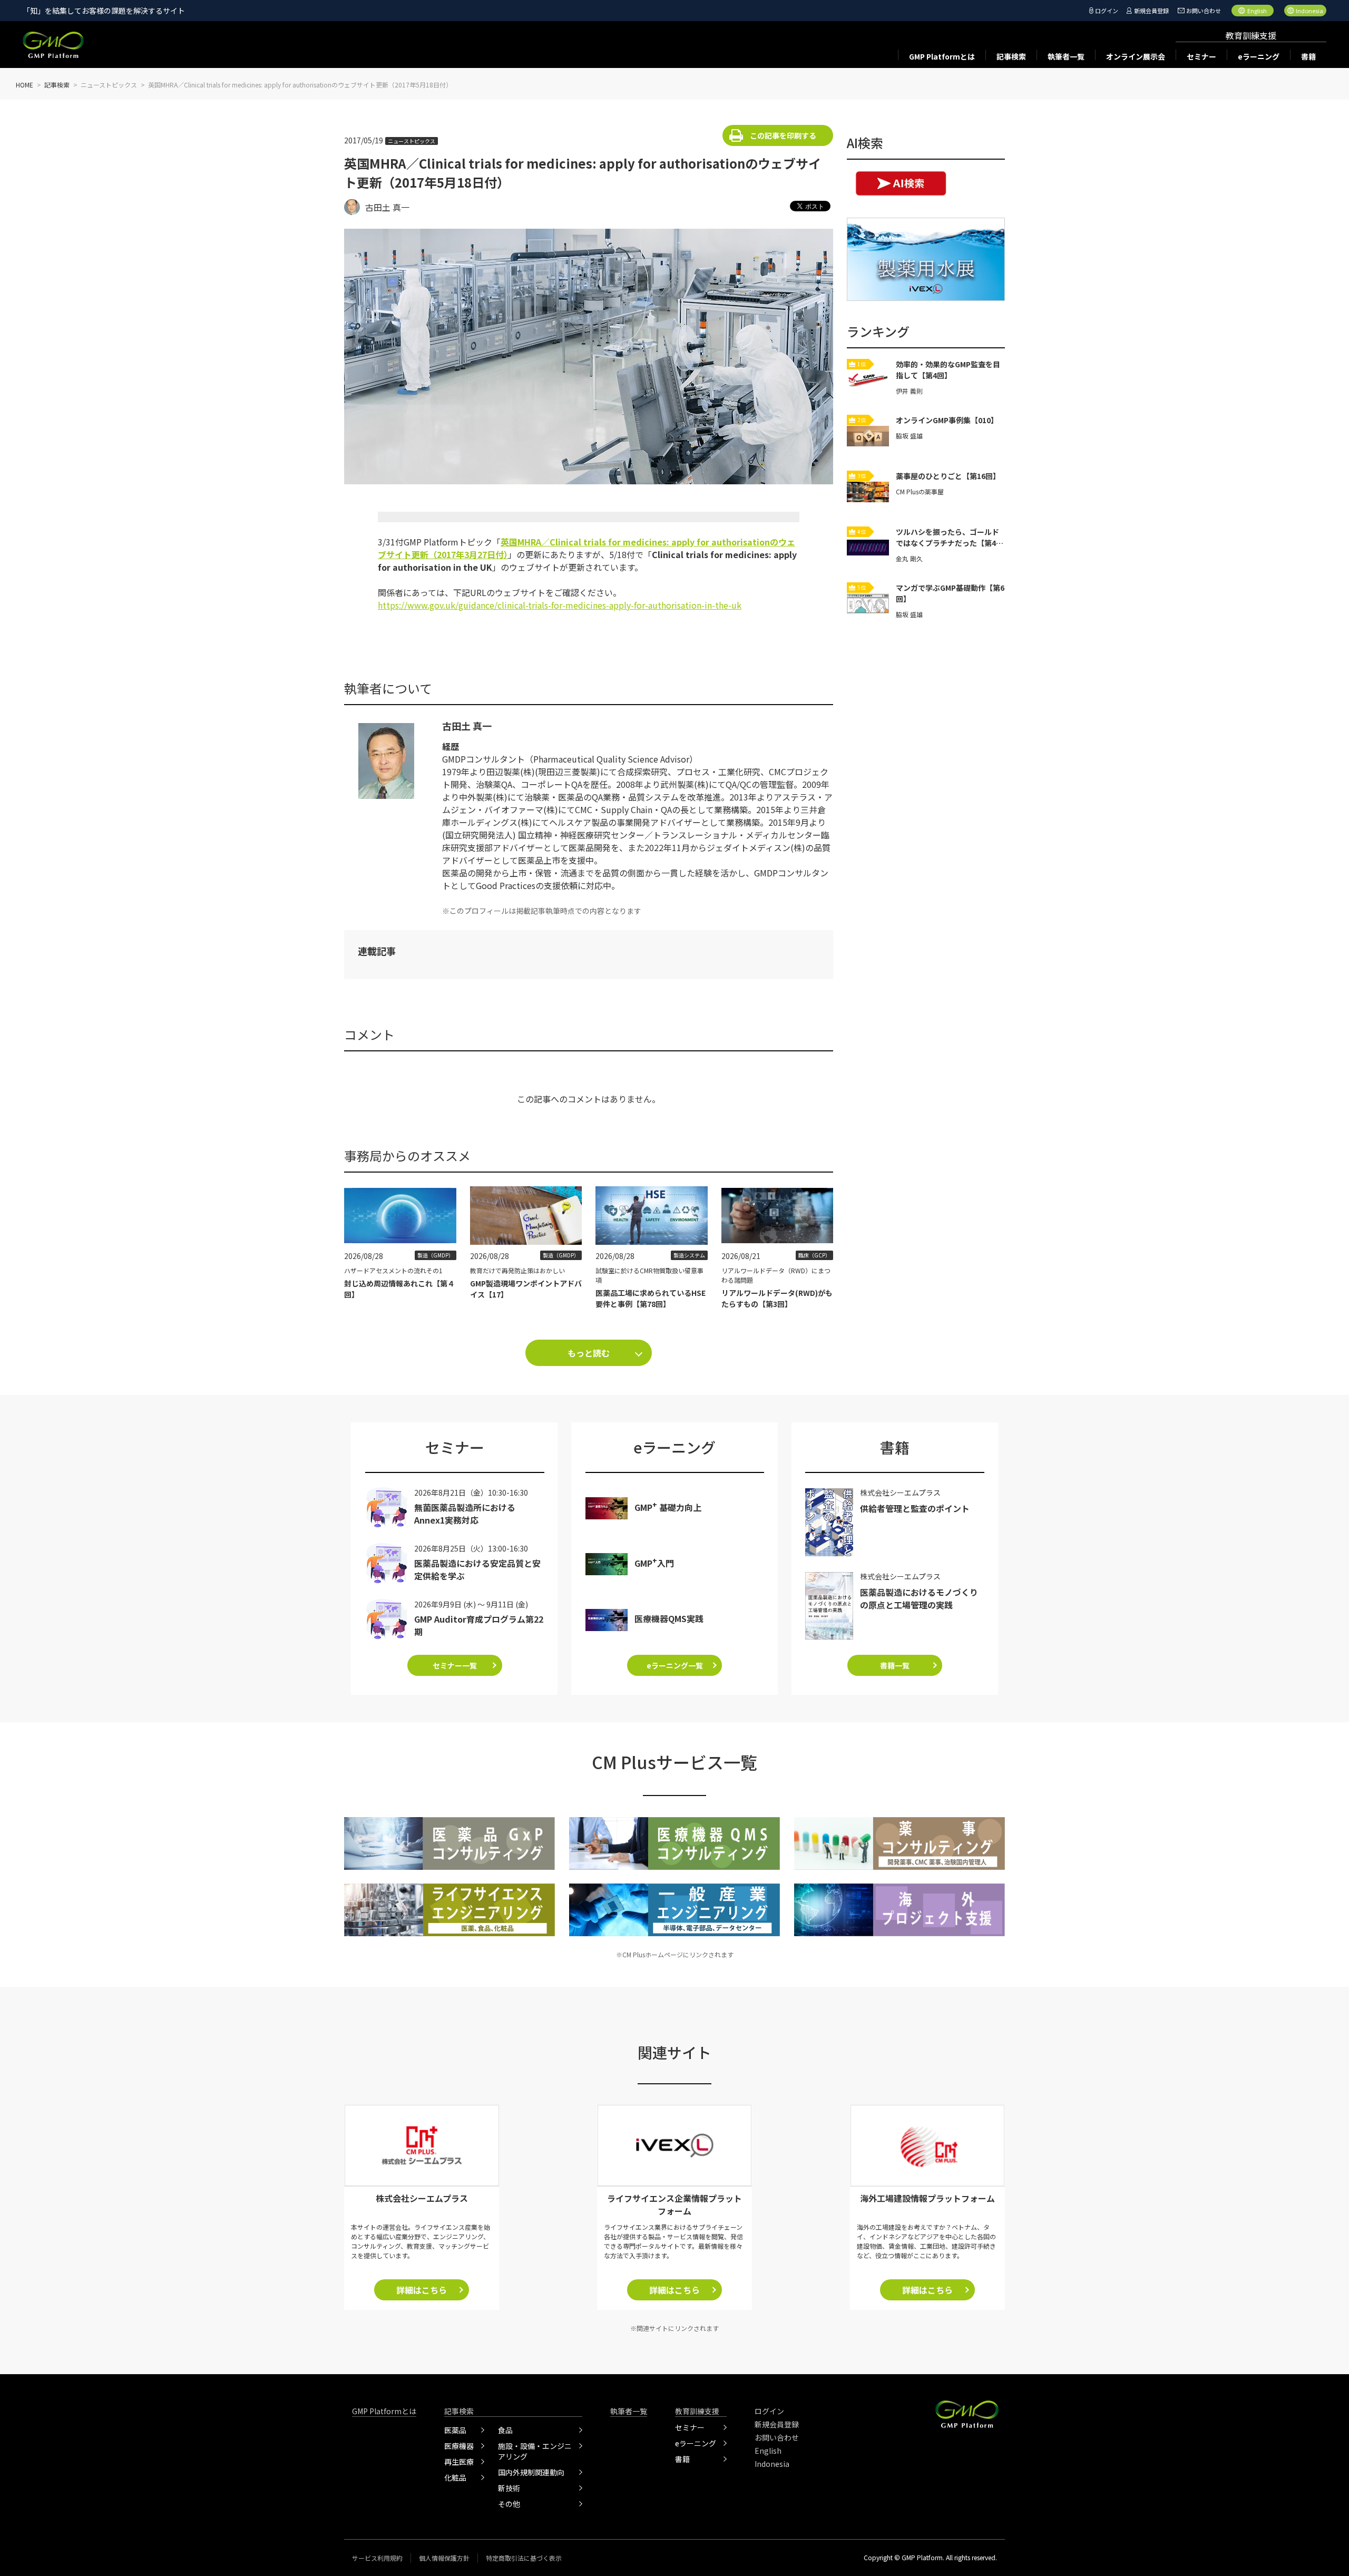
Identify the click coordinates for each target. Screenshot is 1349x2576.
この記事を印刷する (783, 135)
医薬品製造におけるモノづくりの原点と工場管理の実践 (919, 1598)
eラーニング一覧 (675, 1665)
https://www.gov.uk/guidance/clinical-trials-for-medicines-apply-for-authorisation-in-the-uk (560, 605)
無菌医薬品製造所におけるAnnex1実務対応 (465, 1514)
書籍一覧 (895, 1665)
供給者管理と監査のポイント (915, 1508)
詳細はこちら (422, 2290)
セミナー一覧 (455, 1665)
